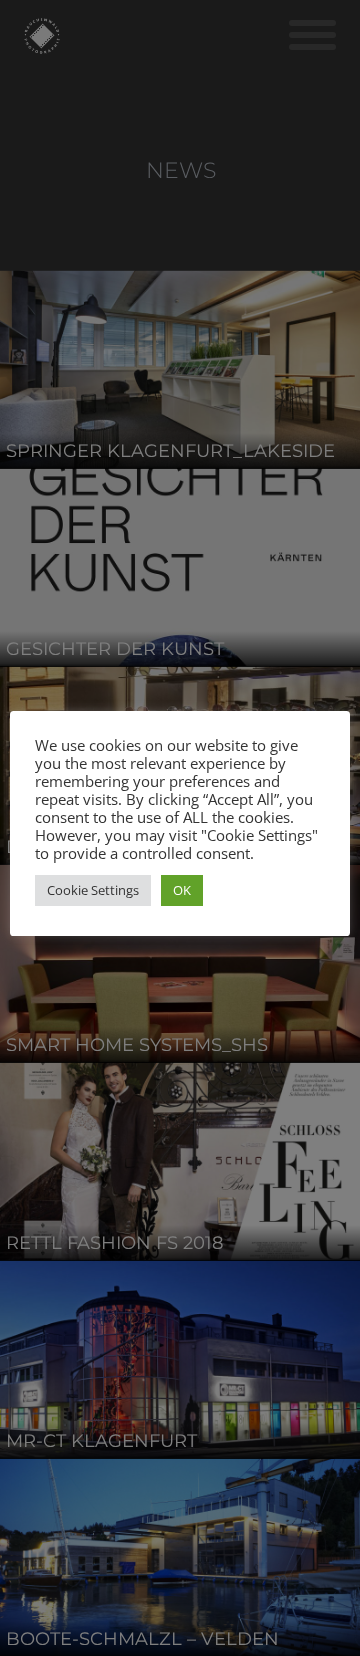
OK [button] (182, 890)
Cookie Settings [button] (93, 890)
